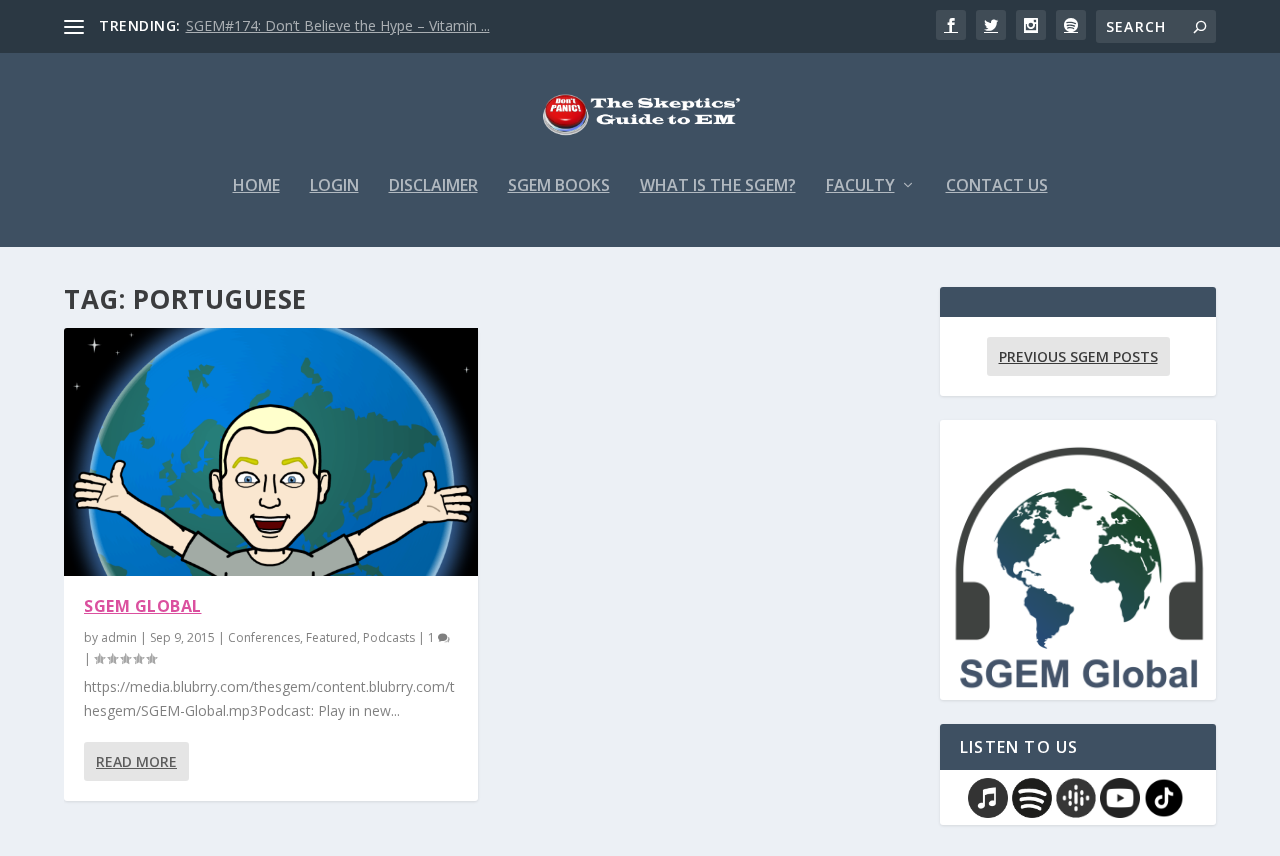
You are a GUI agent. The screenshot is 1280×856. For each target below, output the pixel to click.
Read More (136, 761)
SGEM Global (143, 606)
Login (334, 186)
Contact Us (997, 186)
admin (119, 637)
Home (256, 186)
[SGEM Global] (271, 452)
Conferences (264, 637)
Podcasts (389, 637)
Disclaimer (433, 186)
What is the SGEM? (718, 186)
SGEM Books (559, 186)
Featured (331, 637)
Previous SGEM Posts (1078, 356)
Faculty (860, 186)
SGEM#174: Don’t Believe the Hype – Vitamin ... (338, 25)
